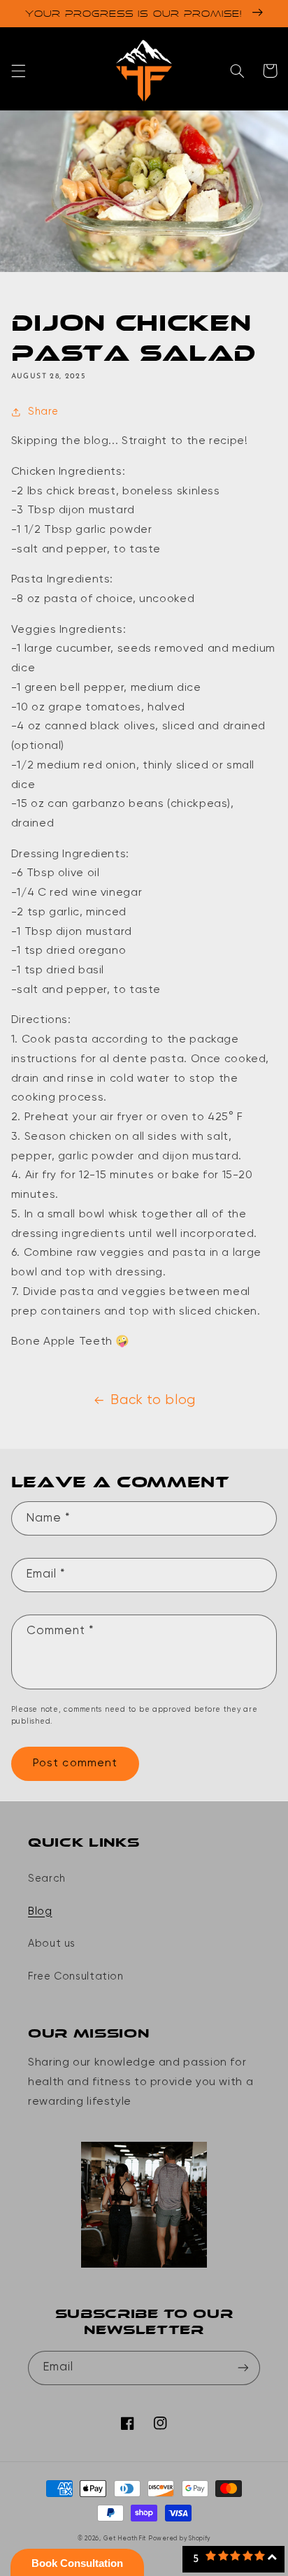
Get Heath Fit (125, 2539)
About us (52, 1944)
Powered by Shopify (180, 2539)
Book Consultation (77, 2563)
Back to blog (153, 1400)
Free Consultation (76, 1977)
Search (47, 1879)
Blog (40, 1912)
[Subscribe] (243, 2368)
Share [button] (43, 412)
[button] (18, 71)
